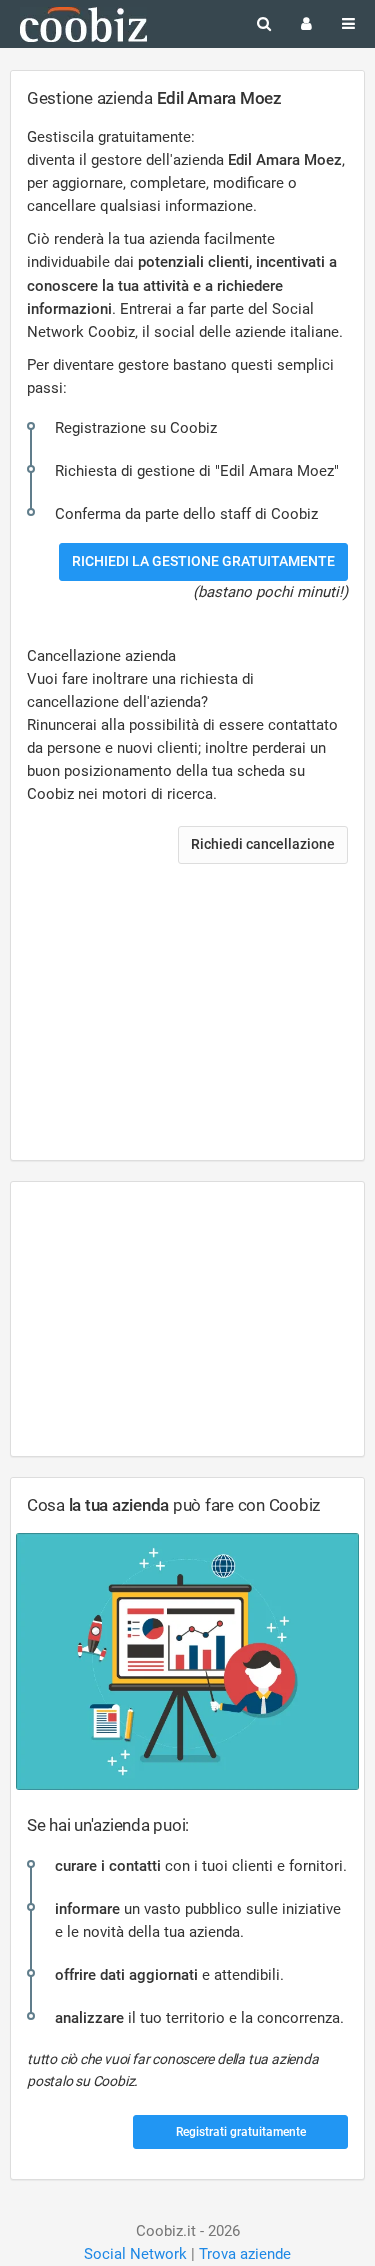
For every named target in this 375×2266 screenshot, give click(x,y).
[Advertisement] (187, 1023)
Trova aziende (245, 2254)
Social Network (135, 2254)
